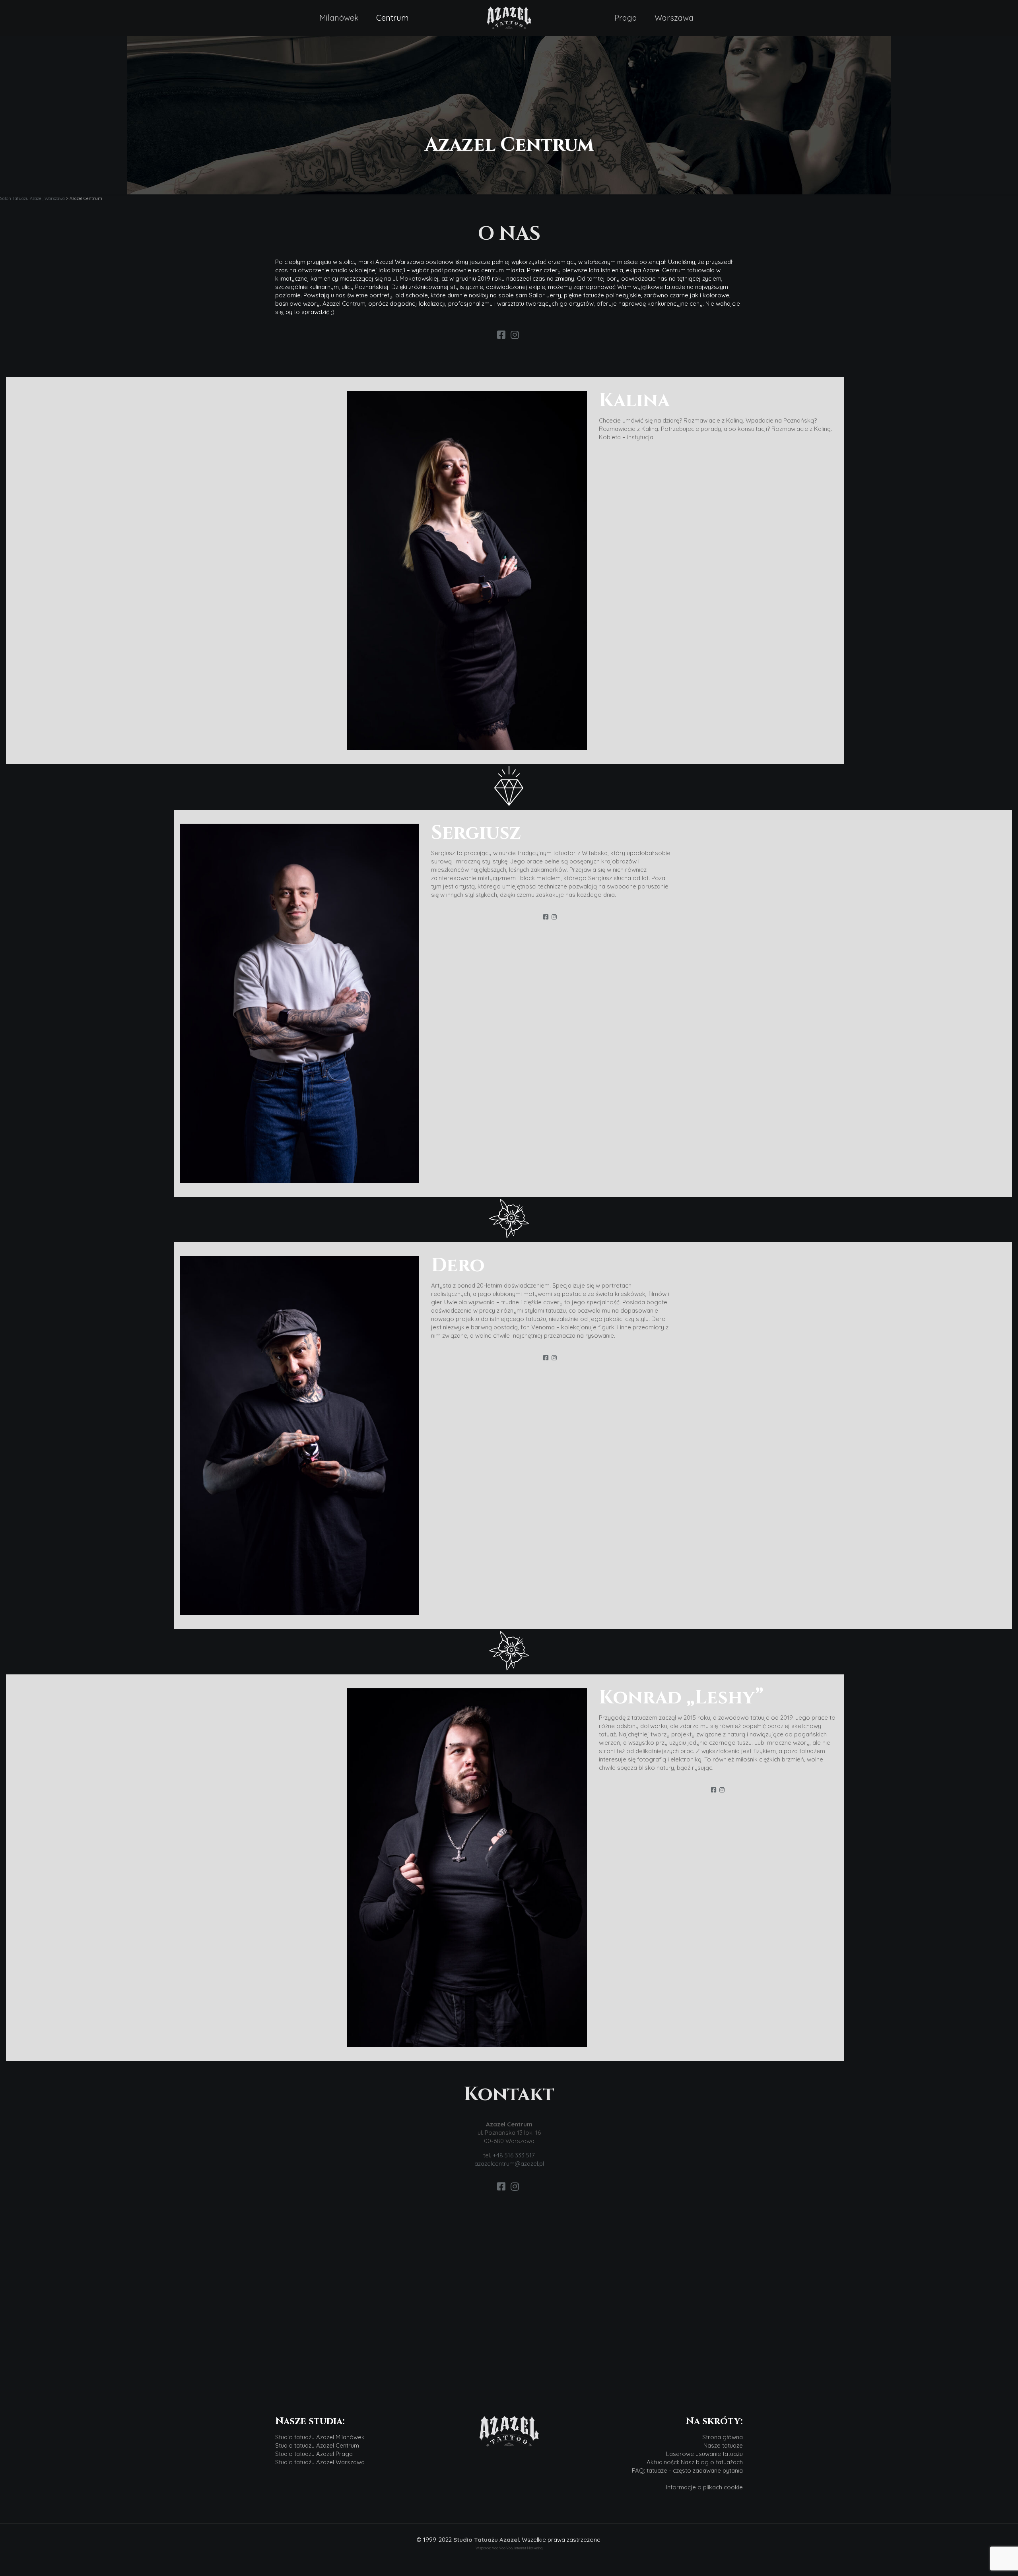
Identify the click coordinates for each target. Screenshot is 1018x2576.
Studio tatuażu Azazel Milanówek (320, 2437)
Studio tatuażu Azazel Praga (314, 2454)
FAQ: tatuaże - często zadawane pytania (687, 2470)
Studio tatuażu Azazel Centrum (317, 2445)
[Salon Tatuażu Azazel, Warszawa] (509, 18)
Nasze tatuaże (723, 2445)
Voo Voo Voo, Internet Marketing (517, 2548)
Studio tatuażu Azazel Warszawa (320, 2462)
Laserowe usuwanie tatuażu (704, 2454)
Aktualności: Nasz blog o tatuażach (695, 2462)
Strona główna (723, 2437)
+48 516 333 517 (514, 2155)
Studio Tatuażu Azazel (486, 2540)
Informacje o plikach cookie (704, 2487)
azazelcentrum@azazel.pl (509, 2164)
